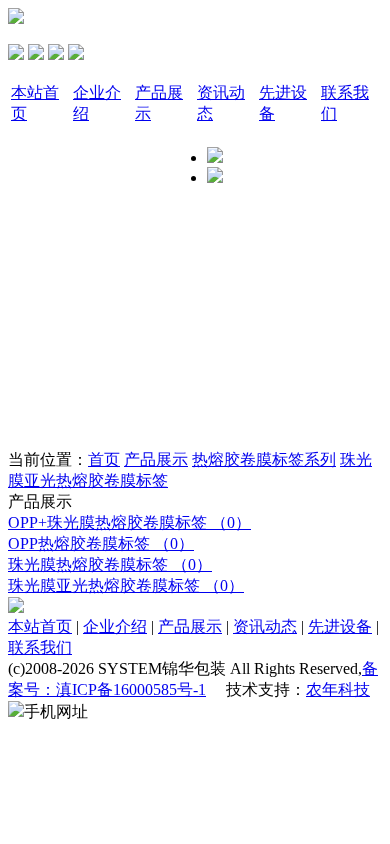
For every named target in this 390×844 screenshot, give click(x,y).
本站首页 (40, 626)
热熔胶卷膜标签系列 (264, 459)
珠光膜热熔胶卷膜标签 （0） (110, 564)
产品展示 (156, 459)
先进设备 (340, 626)
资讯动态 (265, 626)
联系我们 (40, 647)
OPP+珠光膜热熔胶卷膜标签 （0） (129, 522)
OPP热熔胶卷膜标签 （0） (101, 543)
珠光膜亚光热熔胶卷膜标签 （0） (126, 585)
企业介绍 (115, 626)
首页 (104, 459)
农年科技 (338, 689)
